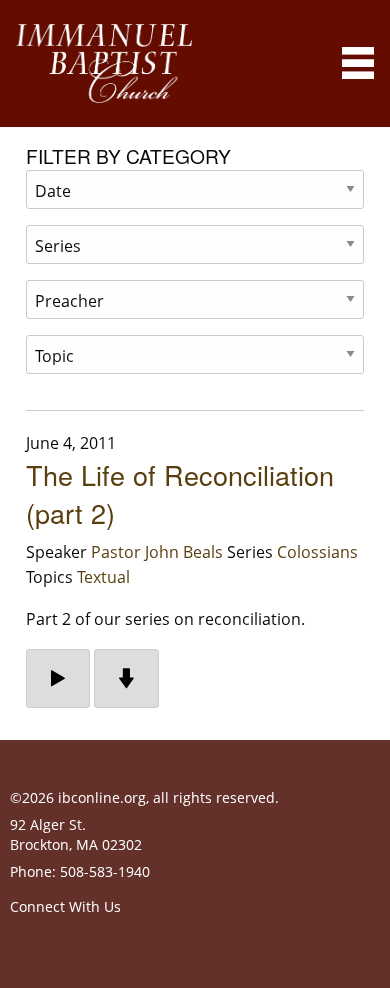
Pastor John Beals (157, 552)
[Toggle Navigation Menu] (358, 63)
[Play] (58, 679)
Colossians (317, 552)
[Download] (126, 679)
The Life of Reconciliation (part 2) (180, 493)
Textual (103, 577)
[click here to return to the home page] (104, 63)
